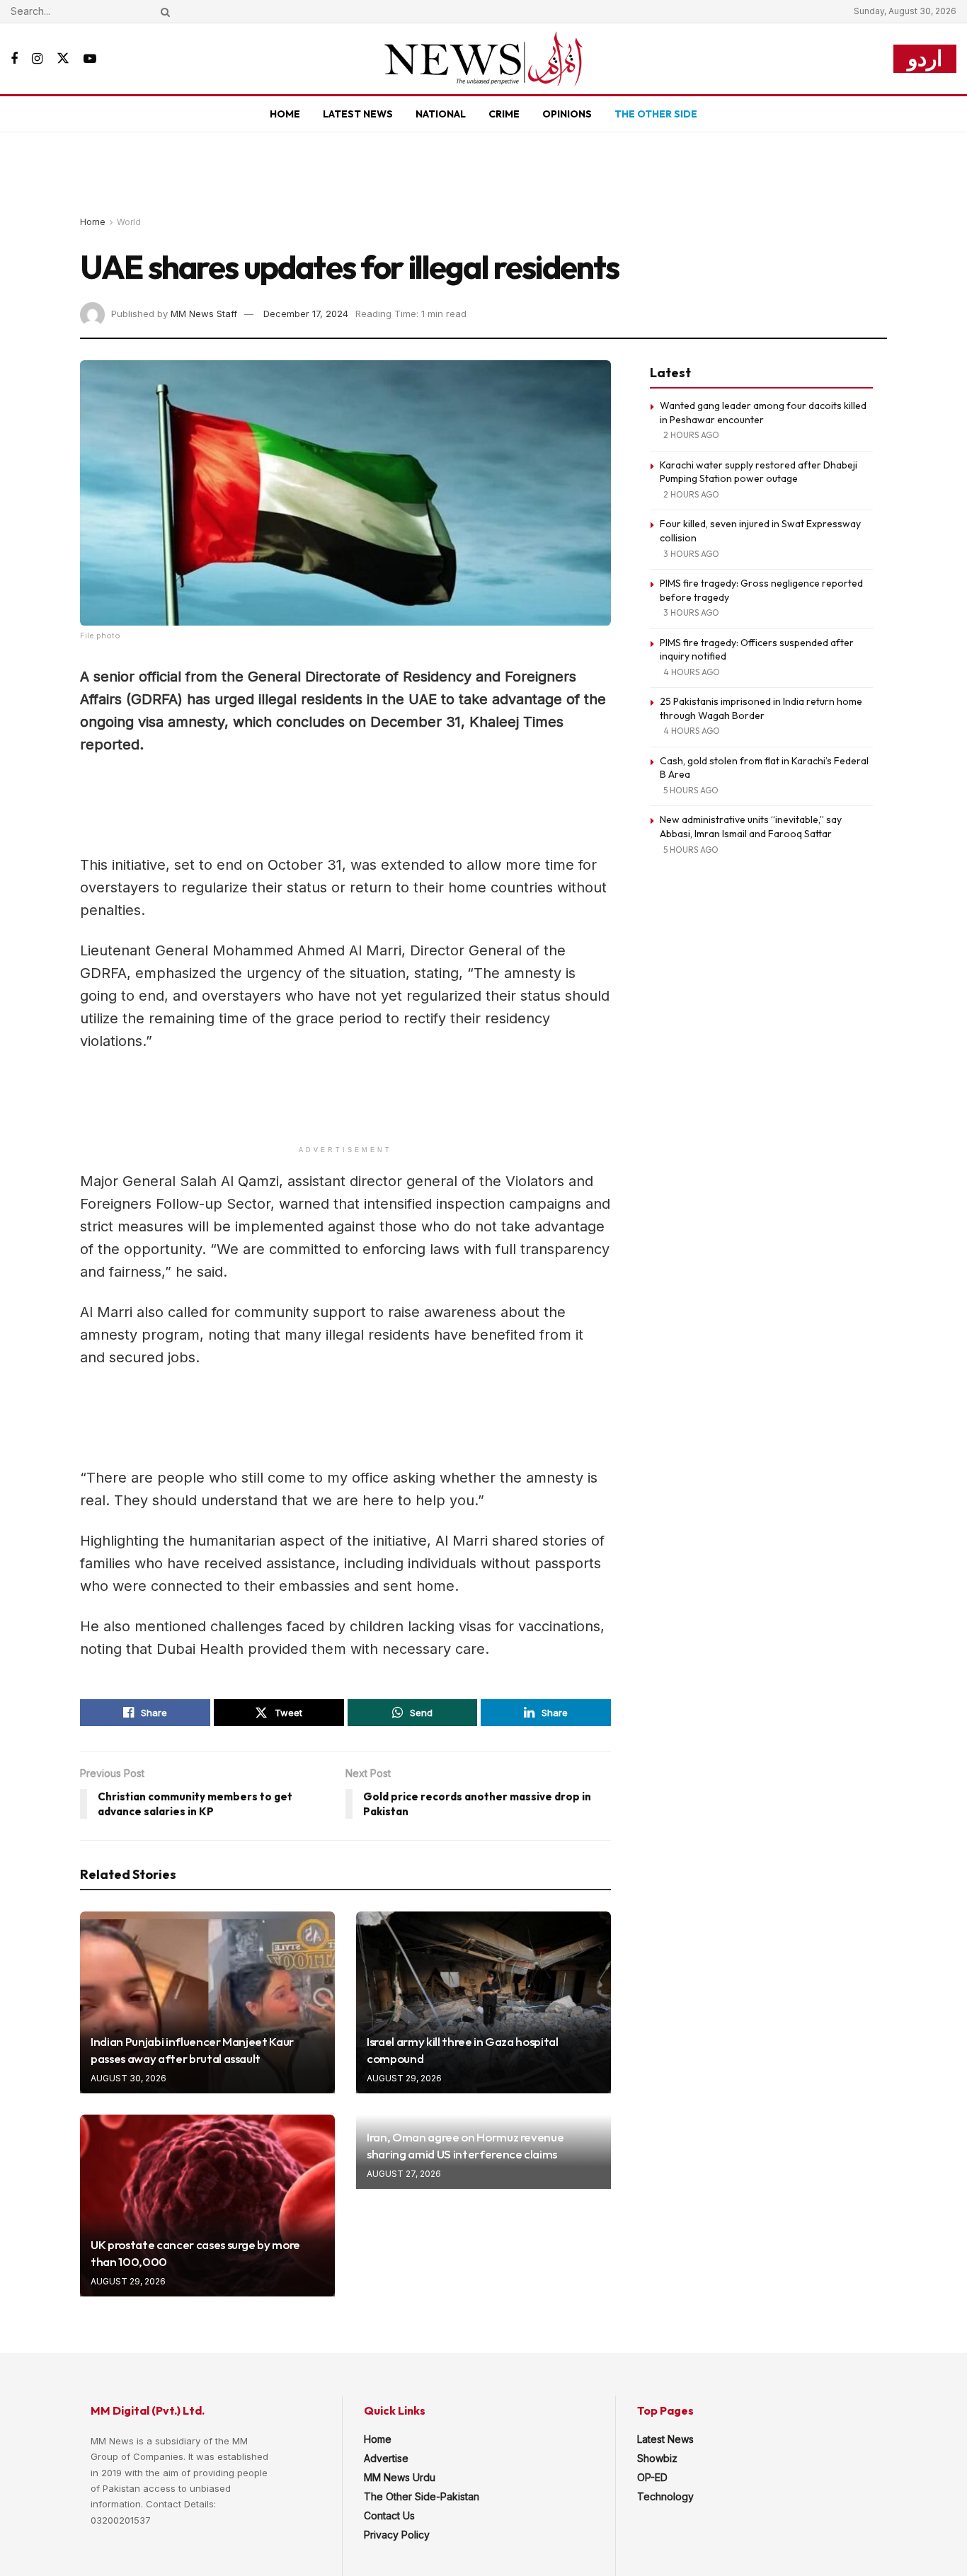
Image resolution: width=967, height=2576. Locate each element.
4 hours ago (692, 672)
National (441, 114)
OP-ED (652, 2477)
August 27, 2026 (404, 2174)
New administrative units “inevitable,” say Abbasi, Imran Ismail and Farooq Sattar (751, 827)
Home (285, 114)
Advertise (386, 2458)
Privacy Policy (397, 2535)
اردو (925, 58)
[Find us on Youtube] (90, 59)
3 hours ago (691, 554)
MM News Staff (204, 314)
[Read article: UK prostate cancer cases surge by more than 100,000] (207, 2206)
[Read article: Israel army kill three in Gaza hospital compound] (483, 2002)
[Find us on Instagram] (37, 59)
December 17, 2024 (306, 314)
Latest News (358, 114)
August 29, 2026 (404, 2078)
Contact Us (389, 2515)
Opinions (567, 114)
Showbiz (657, 2458)
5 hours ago (691, 790)
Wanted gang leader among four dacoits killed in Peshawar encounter (763, 413)
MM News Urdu (400, 2477)
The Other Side (656, 114)
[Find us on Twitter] (63, 59)
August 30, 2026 (128, 2078)
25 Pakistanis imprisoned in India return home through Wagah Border (761, 708)
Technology (665, 2496)
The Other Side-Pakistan (422, 2496)
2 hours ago (691, 435)
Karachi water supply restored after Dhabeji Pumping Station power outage (759, 472)
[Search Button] (163, 11)
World (129, 222)
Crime (504, 114)
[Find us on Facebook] (14, 59)
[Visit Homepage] (483, 59)
